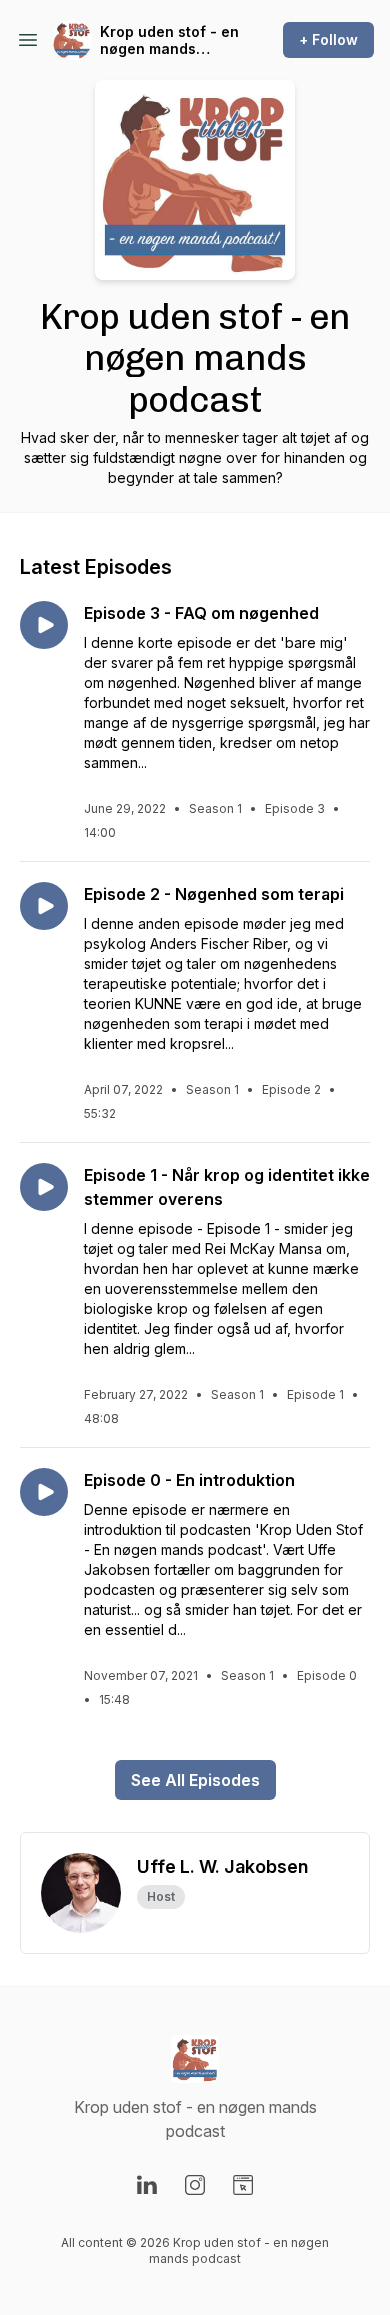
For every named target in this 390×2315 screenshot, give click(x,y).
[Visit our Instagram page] (195, 2185)
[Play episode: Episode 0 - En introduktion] (44, 1492)
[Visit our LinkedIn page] (147, 2185)
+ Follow (328, 39)
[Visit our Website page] (243, 2185)
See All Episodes (195, 1780)
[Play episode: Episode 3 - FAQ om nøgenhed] (44, 625)
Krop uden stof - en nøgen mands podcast (169, 40)
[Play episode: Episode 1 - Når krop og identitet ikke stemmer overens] (44, 1187)
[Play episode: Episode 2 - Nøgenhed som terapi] (44, 906)
